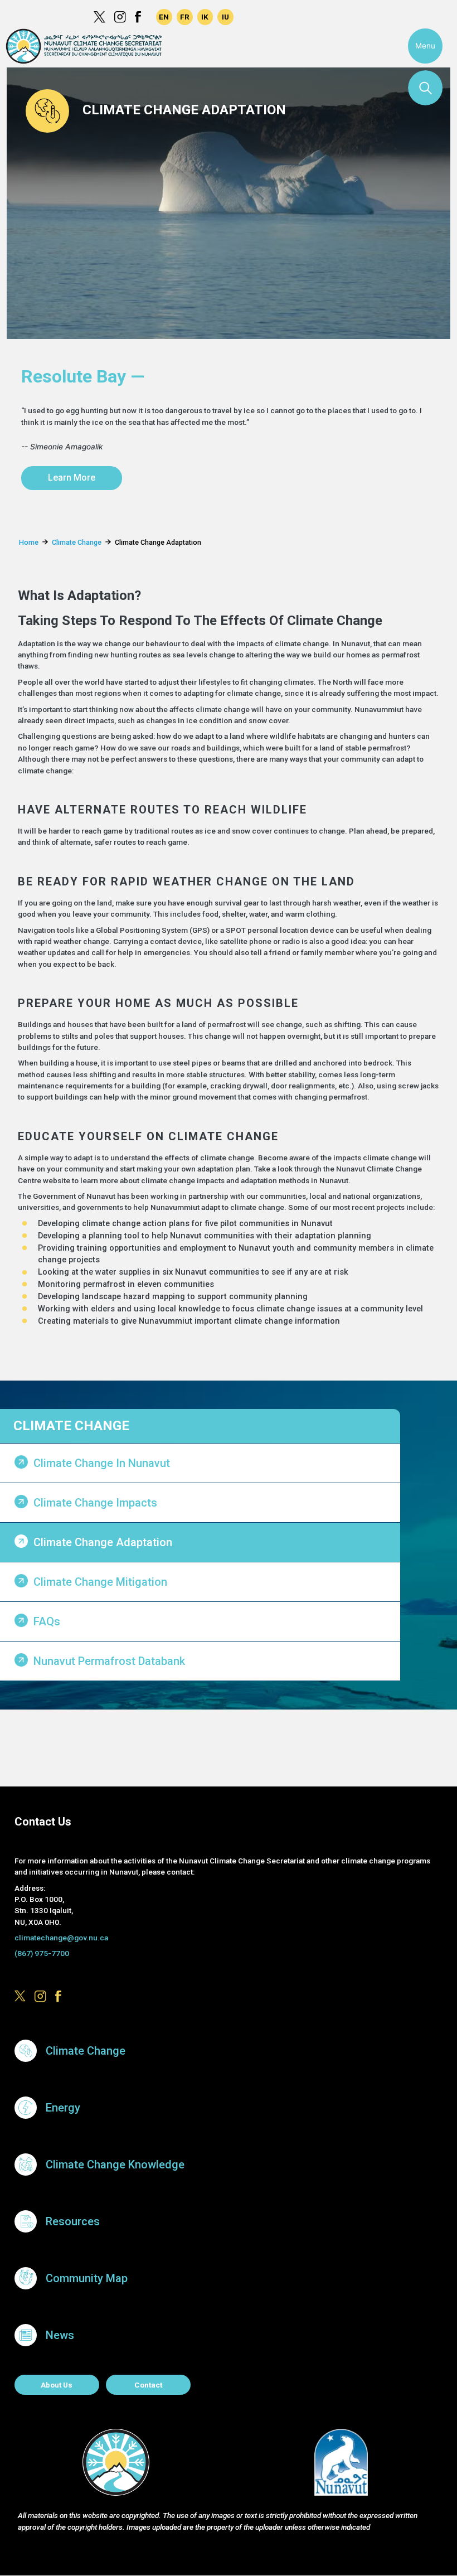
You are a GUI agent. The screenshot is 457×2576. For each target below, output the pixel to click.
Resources (73, 2221)
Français (185, 17)
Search (425, 88)
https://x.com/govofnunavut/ (99, 17)
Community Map (87, 2278)
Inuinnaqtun (205, 17)
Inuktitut (225, 17)
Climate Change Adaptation (103, 1542)
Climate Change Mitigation (100, 1582)
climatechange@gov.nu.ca (61, 1938)
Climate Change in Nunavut (102, 1463)
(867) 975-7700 (42, 1953)
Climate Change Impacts (95, 1503)
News (60, 2335)
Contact (148, 2385)
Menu (425, 46)
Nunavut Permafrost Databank (109, 1661)
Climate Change (77, 542)
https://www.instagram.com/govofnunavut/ (120, 17)
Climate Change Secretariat (84, 46)
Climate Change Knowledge (115, 2165)
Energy (63, 2108)
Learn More (72, 478)
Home (29, 542)
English (164, 17)
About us (57, 2385)
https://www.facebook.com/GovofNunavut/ (141, 17)
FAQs (47, 1621)
